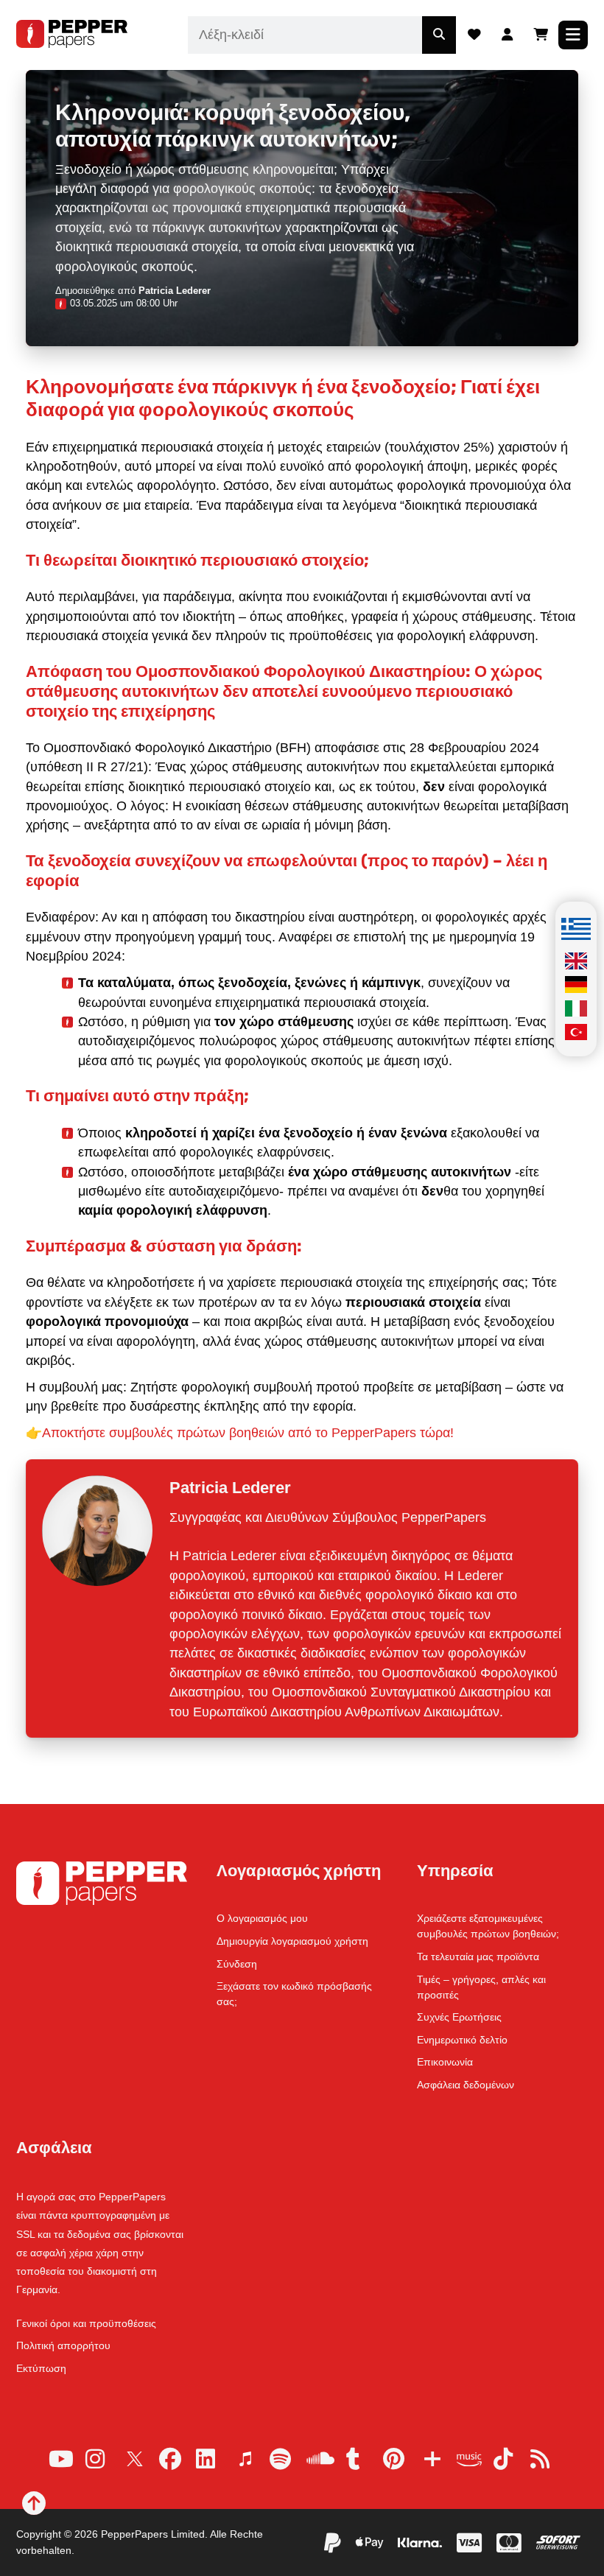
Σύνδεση (237, 1964)
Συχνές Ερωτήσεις (459, 2017)
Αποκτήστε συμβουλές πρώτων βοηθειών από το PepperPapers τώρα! (248, 1433)
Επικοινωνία (445, 2062)
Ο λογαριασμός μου (262, 1918)
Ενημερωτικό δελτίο (462, 2040)
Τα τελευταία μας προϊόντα (478, 1956)
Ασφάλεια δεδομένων (466, 2085)
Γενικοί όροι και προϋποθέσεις (86, 2323)
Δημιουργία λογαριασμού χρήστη (292, 1941)
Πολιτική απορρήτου (63, 2345)
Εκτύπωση (41, 2368)
